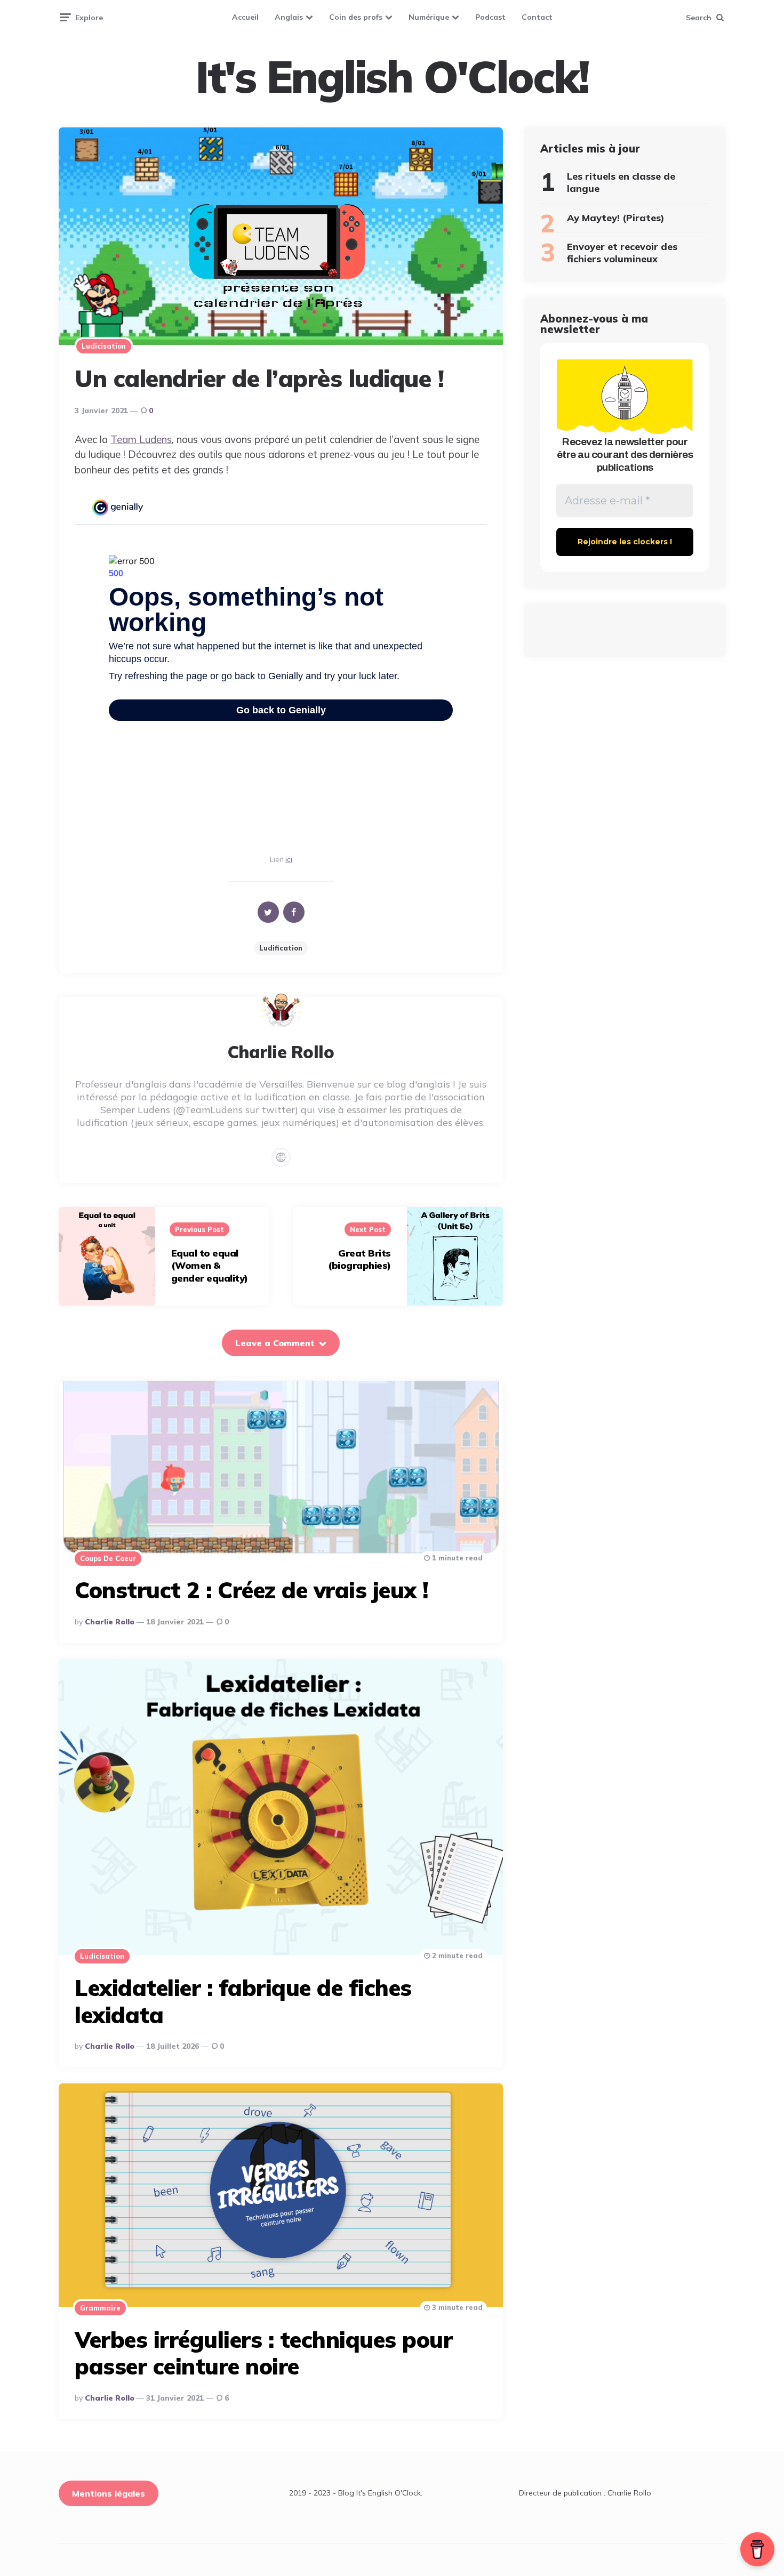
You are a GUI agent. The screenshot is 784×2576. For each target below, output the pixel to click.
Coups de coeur (108, 1558)
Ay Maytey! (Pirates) (616, 218)
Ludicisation (104, 346)
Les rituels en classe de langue (621, 182)
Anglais (289, 17)
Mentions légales (109, 2493)
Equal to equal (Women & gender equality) (210, 1266)
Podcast (490, 17)
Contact (537, 17)
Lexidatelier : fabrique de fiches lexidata (243, 2001)
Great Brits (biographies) (359, 1259)
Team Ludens (141, 439)
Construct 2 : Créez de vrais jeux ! (251, 1590)
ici (289, 859)
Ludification (281, 948)
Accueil (245, 17)
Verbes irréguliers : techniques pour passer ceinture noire (263, 2353)
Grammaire (100, 2308)
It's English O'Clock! (392, 77)
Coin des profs (356, 17)
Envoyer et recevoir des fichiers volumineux (622, 253)
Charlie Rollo (110, 1622)
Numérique (429, 17)
